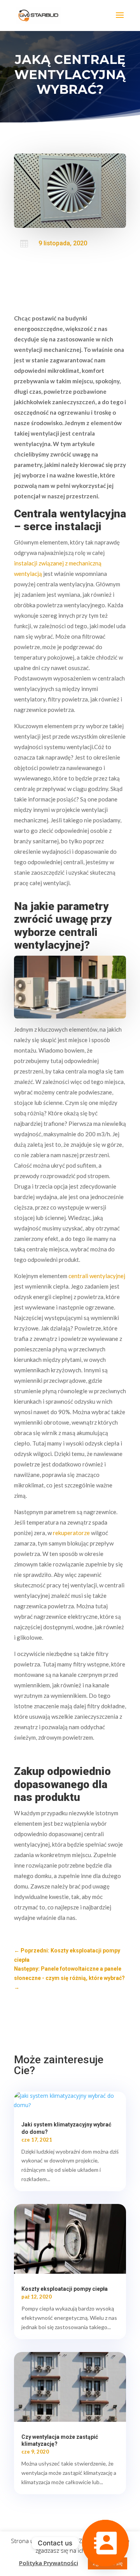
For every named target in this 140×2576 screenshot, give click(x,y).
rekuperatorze (71, 1533)
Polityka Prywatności (49, 2563)
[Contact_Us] (105, 2543)
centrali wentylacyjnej (97, 1276)
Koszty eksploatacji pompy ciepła (65, 2289)
